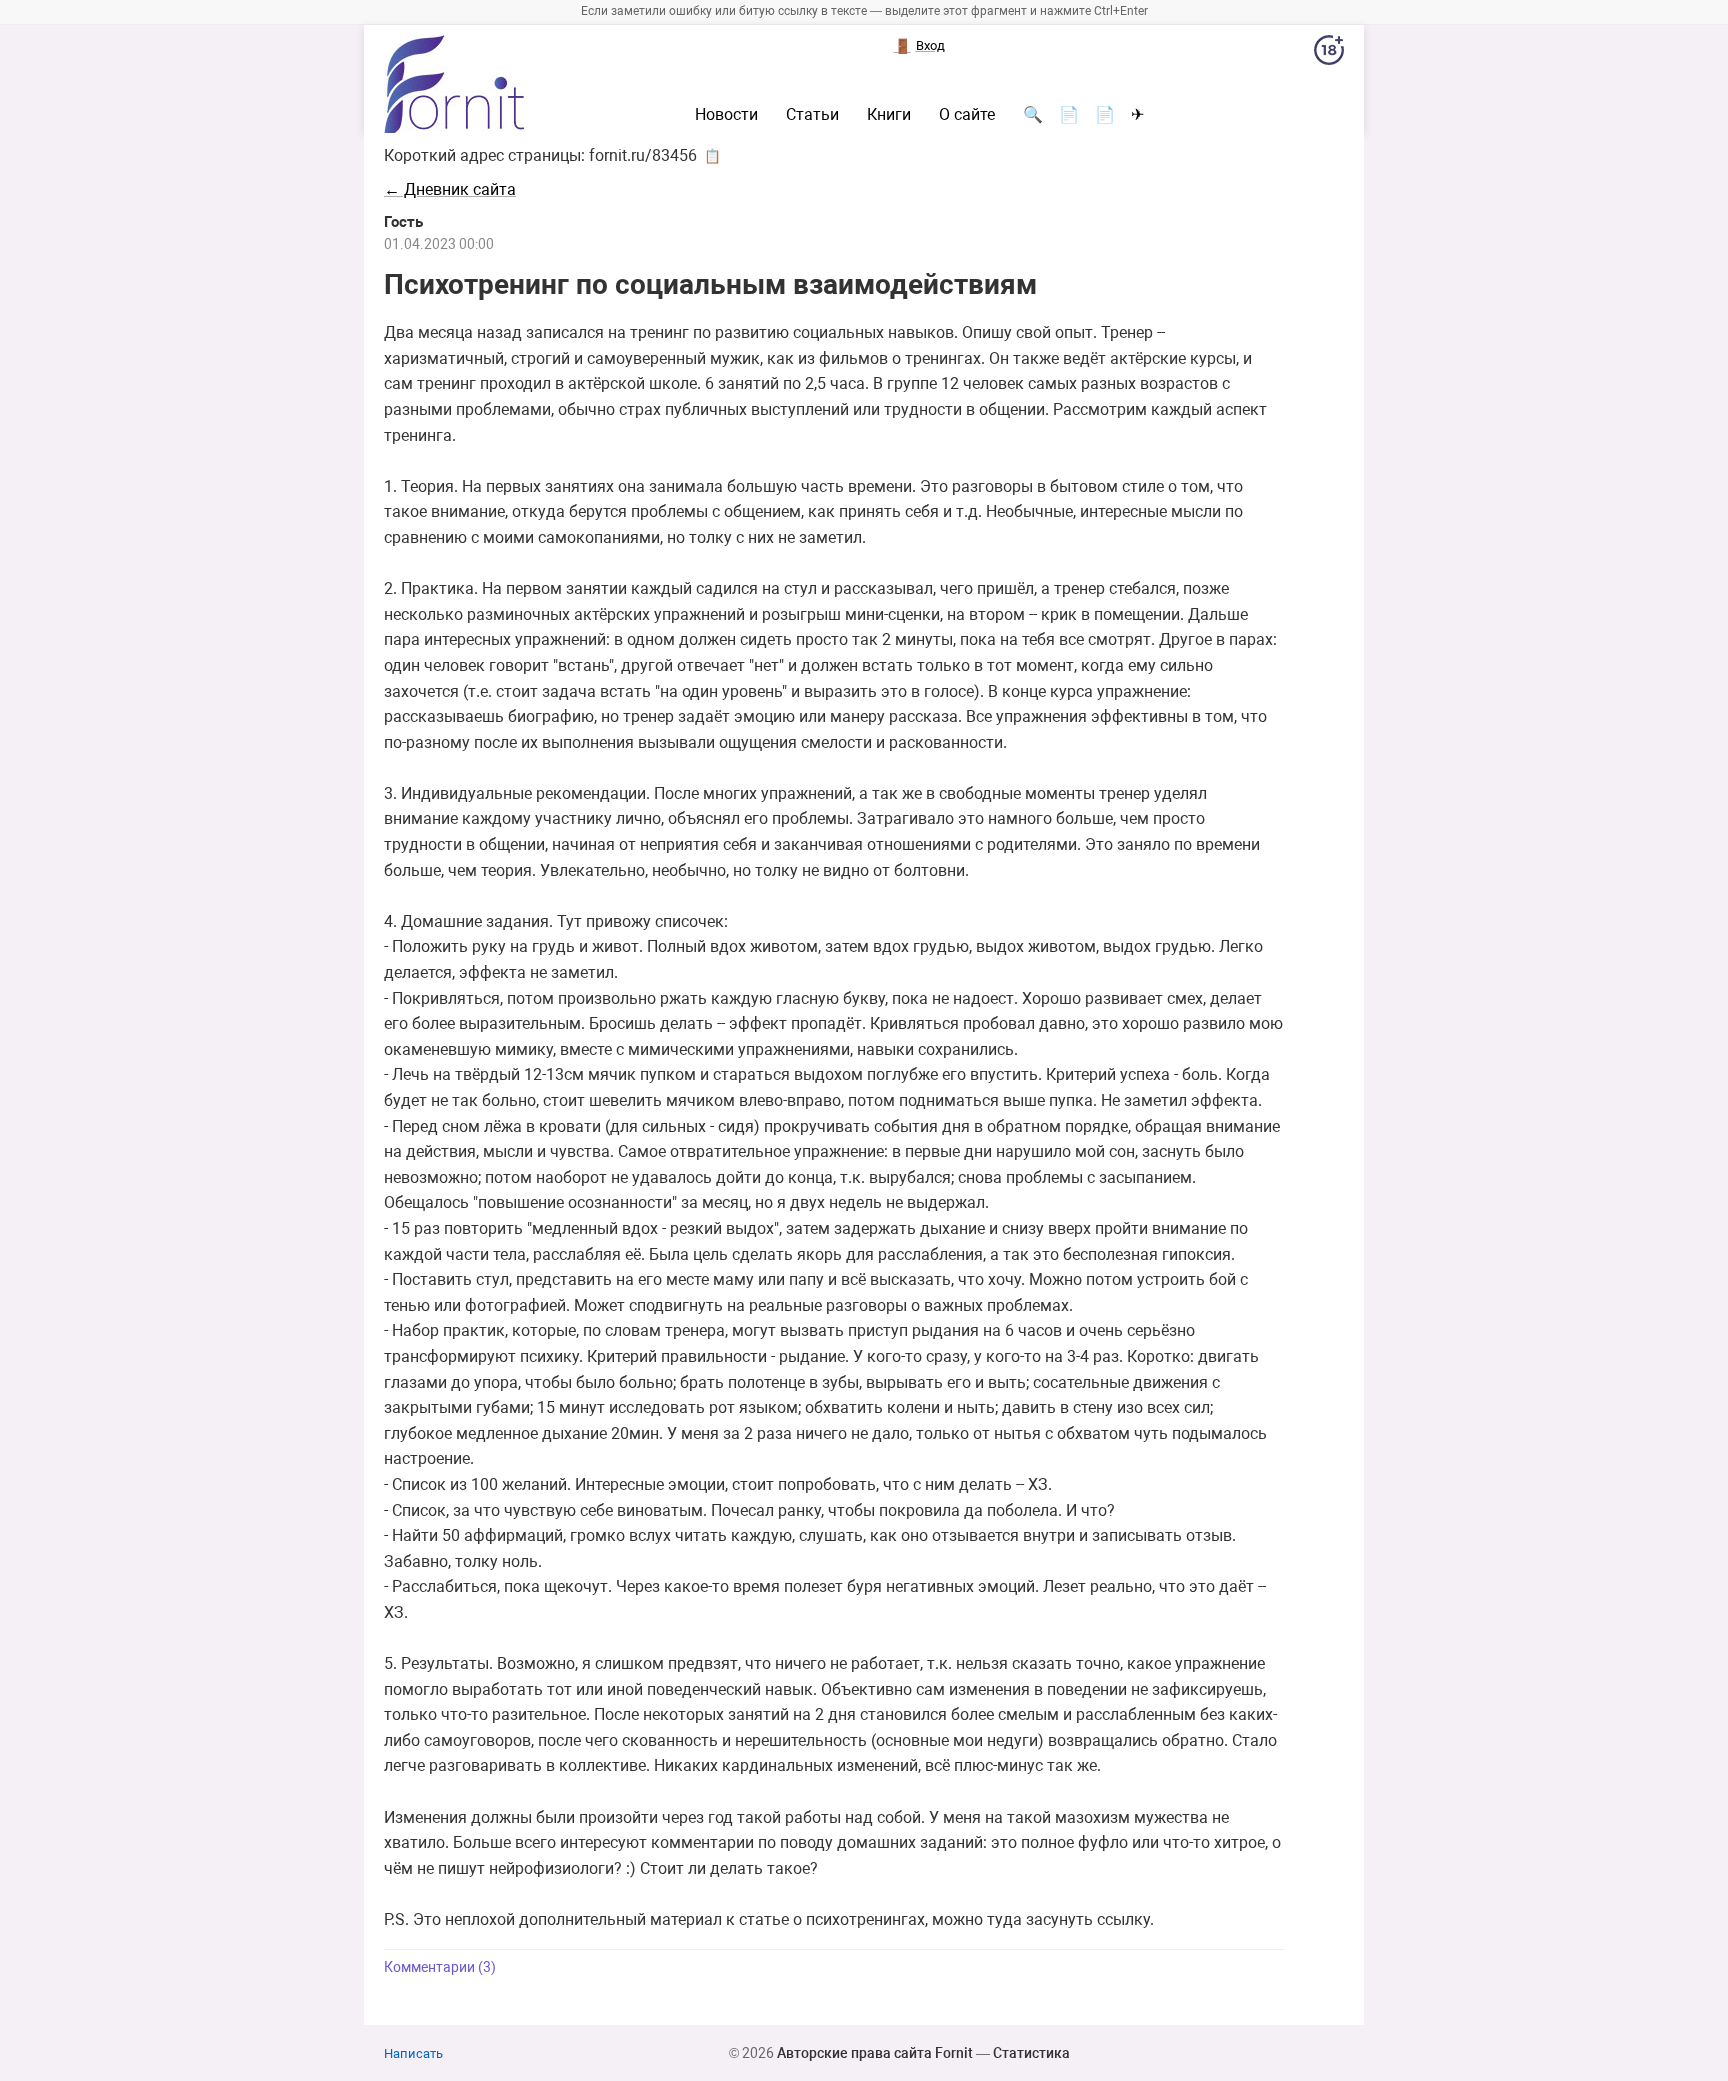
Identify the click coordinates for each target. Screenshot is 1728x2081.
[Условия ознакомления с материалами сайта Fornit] (1329, 54)
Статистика (1031, 2053)
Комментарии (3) (440, 1967)
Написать (413, 2053)
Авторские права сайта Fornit (875, 2053)
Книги (889, 115)
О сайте (967, 115)
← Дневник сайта (450, 189)
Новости (726, 115)
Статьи (812, 115)
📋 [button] (712, 156)
